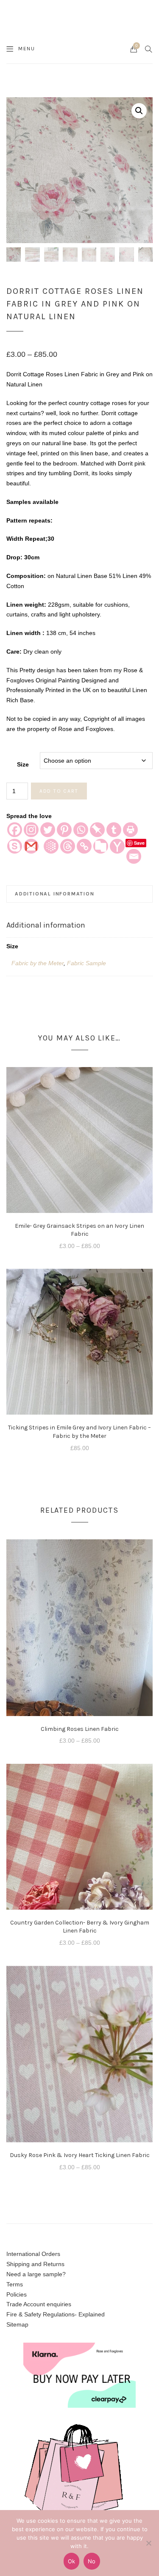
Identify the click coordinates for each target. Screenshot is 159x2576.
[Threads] (68, 846)
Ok (72, 2561)
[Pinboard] (97, 830)
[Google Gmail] (31, 846)
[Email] (134, 856)
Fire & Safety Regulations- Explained (56, 2314)
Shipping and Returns (35, 2264)
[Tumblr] (114, 830)
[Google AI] (51, 846)
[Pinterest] (64, 830)
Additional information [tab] (55, 894)
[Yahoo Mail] (117, 846)
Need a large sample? (36, 2274)
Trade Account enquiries (39, 2304)
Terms (15, 2284)
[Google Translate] (101, 846)
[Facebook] (15, 830)
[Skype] (15, 846)
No (92, 2561)
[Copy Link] (84, 846)
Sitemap (17, 2324)
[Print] (130, 830)
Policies (17, 2294)
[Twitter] (48, 830)
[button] (139, 111)
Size (23, 764)
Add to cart (59, 791)
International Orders (33, 2254)
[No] (148, 2543)
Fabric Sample (86, 963)
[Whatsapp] (81, 830)
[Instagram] (31, 830)
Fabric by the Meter (38, 963)
